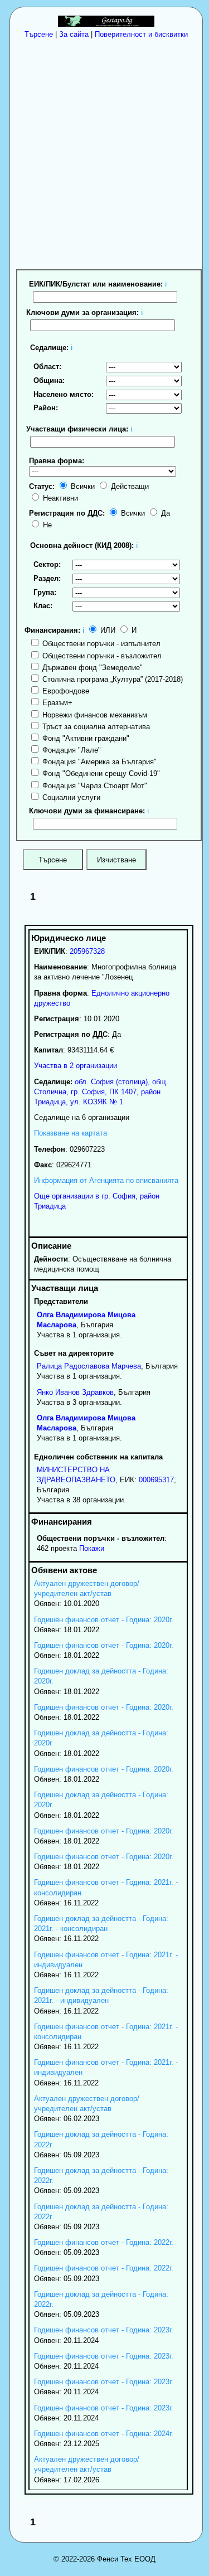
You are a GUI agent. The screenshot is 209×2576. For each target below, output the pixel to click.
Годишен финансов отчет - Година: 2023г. (104, 2330)
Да (164, 513)
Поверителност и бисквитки (141, 34)
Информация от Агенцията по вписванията (106, 1180)
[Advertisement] (104, 153)
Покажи (92, 1548)
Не (46, 525)
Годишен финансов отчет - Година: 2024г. (104, 2434)
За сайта (74, 34)
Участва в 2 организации (76, 1066)
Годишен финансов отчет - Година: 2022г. (104, 2242)
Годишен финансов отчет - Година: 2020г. (104, 1620)
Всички (82, 486)
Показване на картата (71, 1133)
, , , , (101, 1092)
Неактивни (59, 498)
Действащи (129, 486)
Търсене (39, 34)
